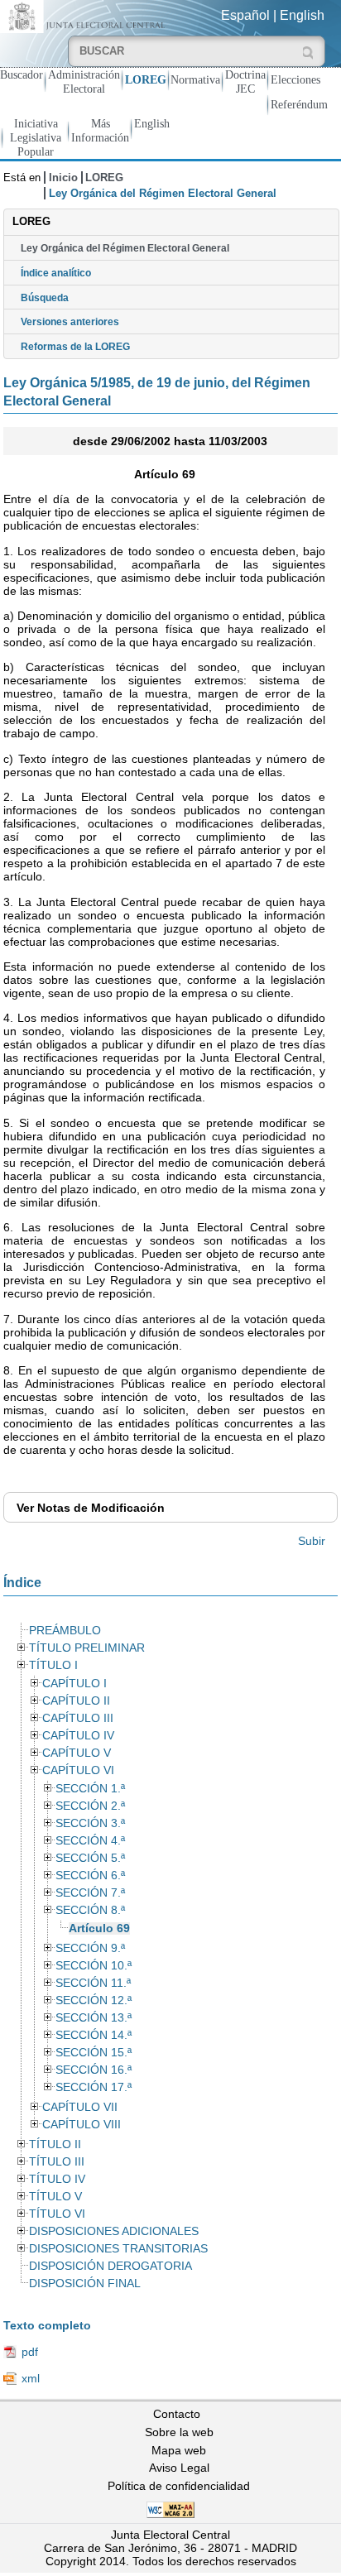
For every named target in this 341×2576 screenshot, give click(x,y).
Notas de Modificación (91, 1508)
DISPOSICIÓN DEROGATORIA (110, 2266)
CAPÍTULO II (76, 1701)
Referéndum (299, 104)
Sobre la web (179, 2432)
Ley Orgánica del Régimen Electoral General (125, 248)
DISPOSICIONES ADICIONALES (114, 2231)
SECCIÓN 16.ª (94, 2070)
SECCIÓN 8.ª (90, 1910)
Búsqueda (45, 298)
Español (245, 15)
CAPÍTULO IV (78, 1736)
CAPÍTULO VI (78, 1770)
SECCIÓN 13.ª (94, 2018)
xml (31, 2378)
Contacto (177, 2414)
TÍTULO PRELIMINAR (87, 1648)
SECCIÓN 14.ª (94, 2035)
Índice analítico (56, 273)
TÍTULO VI (57, 2214)
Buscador (22, 74)
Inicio (63, 177)
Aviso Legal (179, 2468)
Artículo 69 (99, 1928)
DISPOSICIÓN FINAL (85, 2283)
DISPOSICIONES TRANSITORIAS (118, 2249)
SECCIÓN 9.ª (90, 1948)
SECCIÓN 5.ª (90, 1858)
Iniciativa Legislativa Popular (36, 137)
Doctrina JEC (245, 82)
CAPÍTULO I (74, 1684)
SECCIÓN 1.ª (90, 1789)
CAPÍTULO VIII (82, 2125)
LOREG (146, 79)
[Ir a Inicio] (85, 15)
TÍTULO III (57, 2162)
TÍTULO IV (57, 2179)
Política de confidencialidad (179, 2486)
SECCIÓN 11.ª (93, 1983)
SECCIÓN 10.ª (94, 1966)
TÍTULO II (55, 2144)
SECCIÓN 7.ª (90, 1893)
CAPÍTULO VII (80, 2107)
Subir (312, 1541)
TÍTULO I (53, 1665)
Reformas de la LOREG (75, 347)
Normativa (195, 79)
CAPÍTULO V (77, 1753)
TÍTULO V (55, 2197)
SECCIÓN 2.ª (90, 1806)
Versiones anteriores (70, 322)
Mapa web (179, 2450)
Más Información (100, 130)
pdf (30, 2352)
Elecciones (295, 79)
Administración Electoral (84, 82)
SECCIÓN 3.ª (90, 1823)
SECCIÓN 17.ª (94, 2087)
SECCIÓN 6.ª (90, 1876)
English (302, 15)
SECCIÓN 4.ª (90, 1841)
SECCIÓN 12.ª (94, 2000)
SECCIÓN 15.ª (94, 2053)
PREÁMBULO (65, 1631)
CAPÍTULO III (78, 1718)
